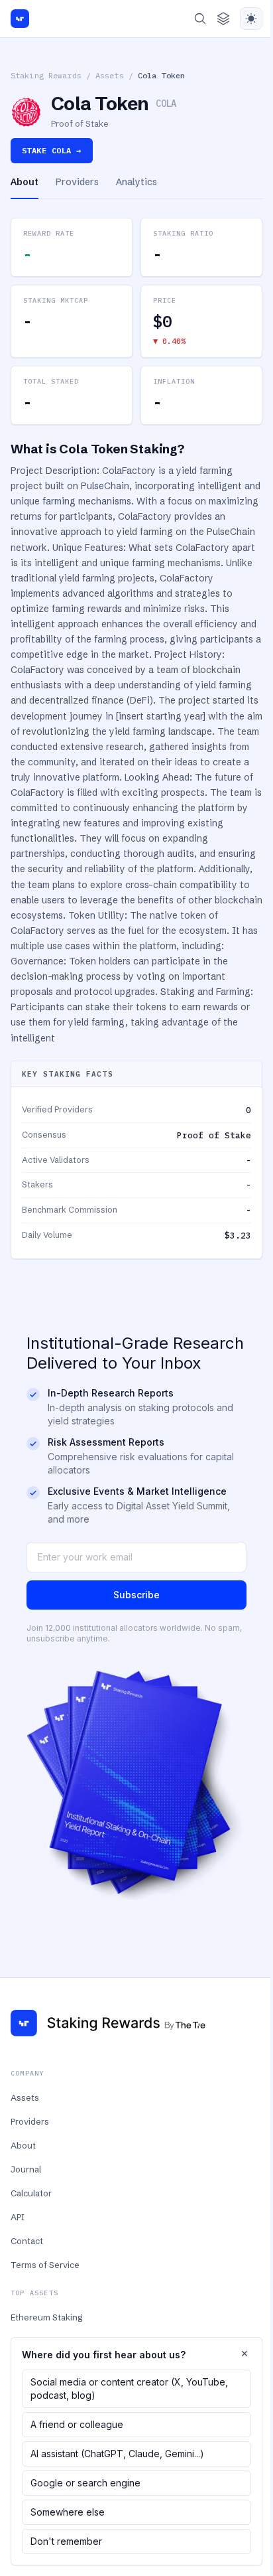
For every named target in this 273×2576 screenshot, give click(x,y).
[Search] (200, 19)
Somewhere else (68, 2512)
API (18, 2217)
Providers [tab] (77, 182)
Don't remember (66, 2541)
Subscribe (136, 1595)
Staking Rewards (46, 75)
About (23, 2145)
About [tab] (25, 182)
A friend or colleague (77, 2424)
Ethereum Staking (46, 2317)
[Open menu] (223, 19)
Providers (30, 2121)
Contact (27, 2241)
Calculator (31, 2193)
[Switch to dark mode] (251, 19)
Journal (26, 2169)
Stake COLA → (52, 150)
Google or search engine (85, 2483)
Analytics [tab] (136, 182)
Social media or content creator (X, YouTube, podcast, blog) (129, 2388)
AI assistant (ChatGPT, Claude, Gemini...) (117, 2454)
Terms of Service (45, 2265)
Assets (110, 75)
